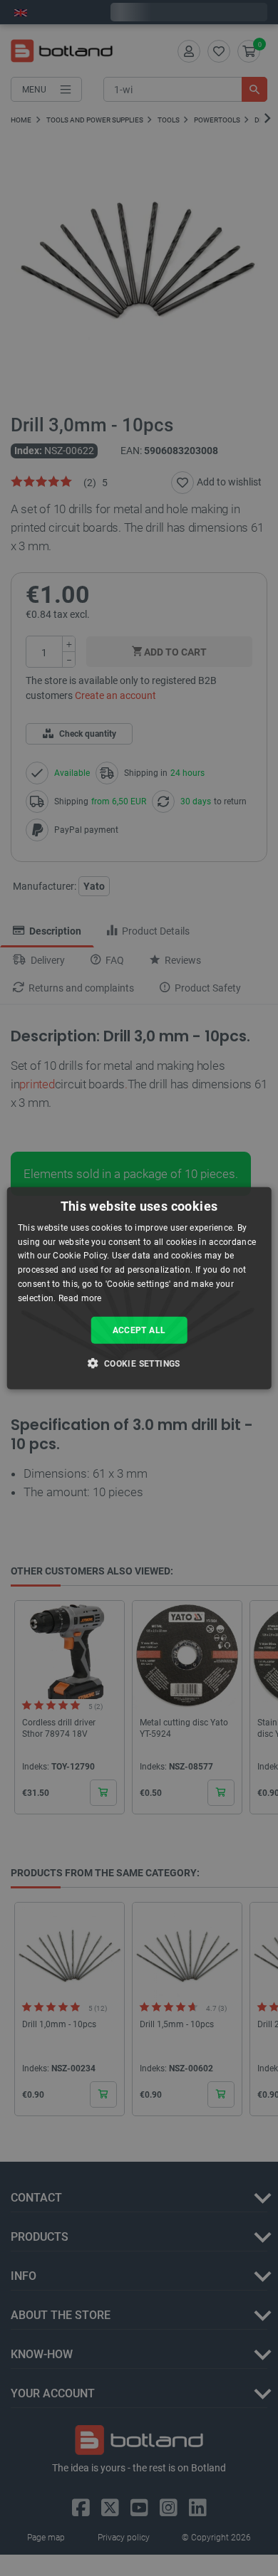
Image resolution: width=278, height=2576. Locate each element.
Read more (80, 1298)
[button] (139, 1363)
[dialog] (139, 1288)
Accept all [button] (139, 1330)
